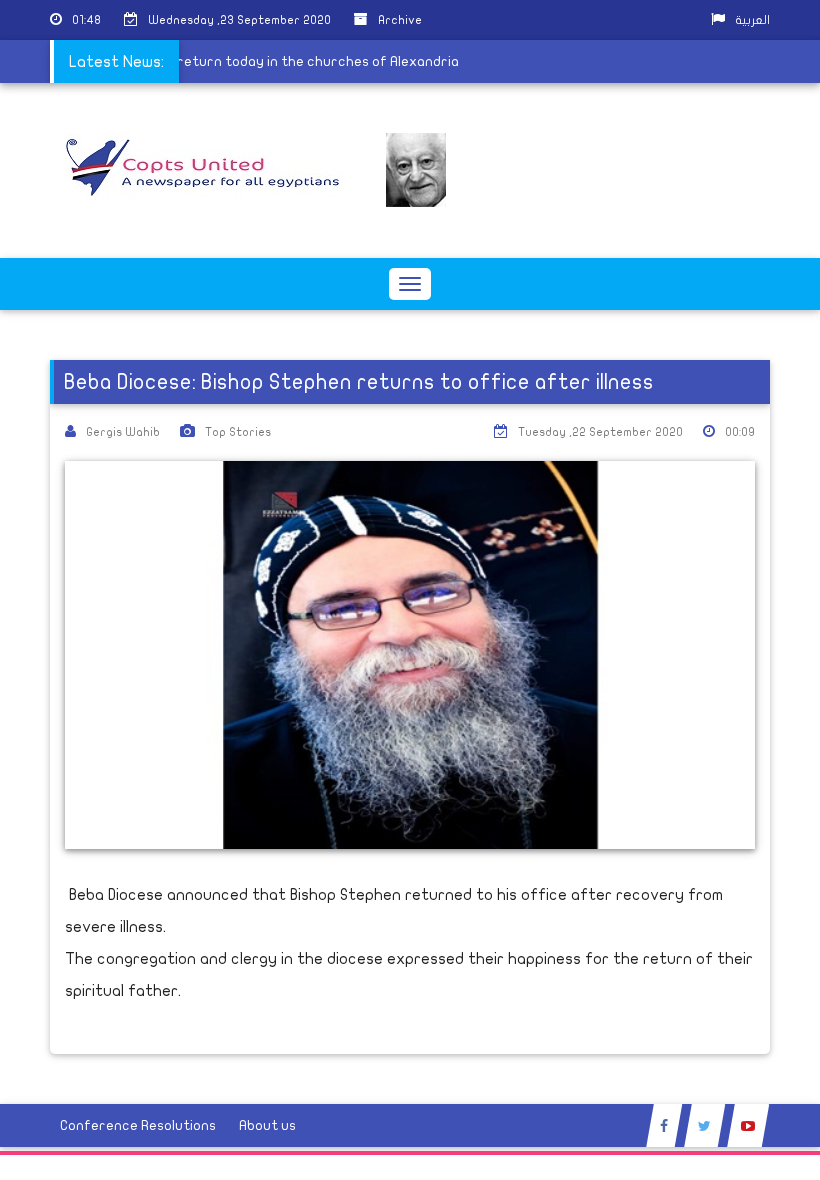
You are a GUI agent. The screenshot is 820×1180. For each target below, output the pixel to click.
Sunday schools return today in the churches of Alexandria (265, 61)
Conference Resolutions (138, 1125)
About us (267, 1125)
